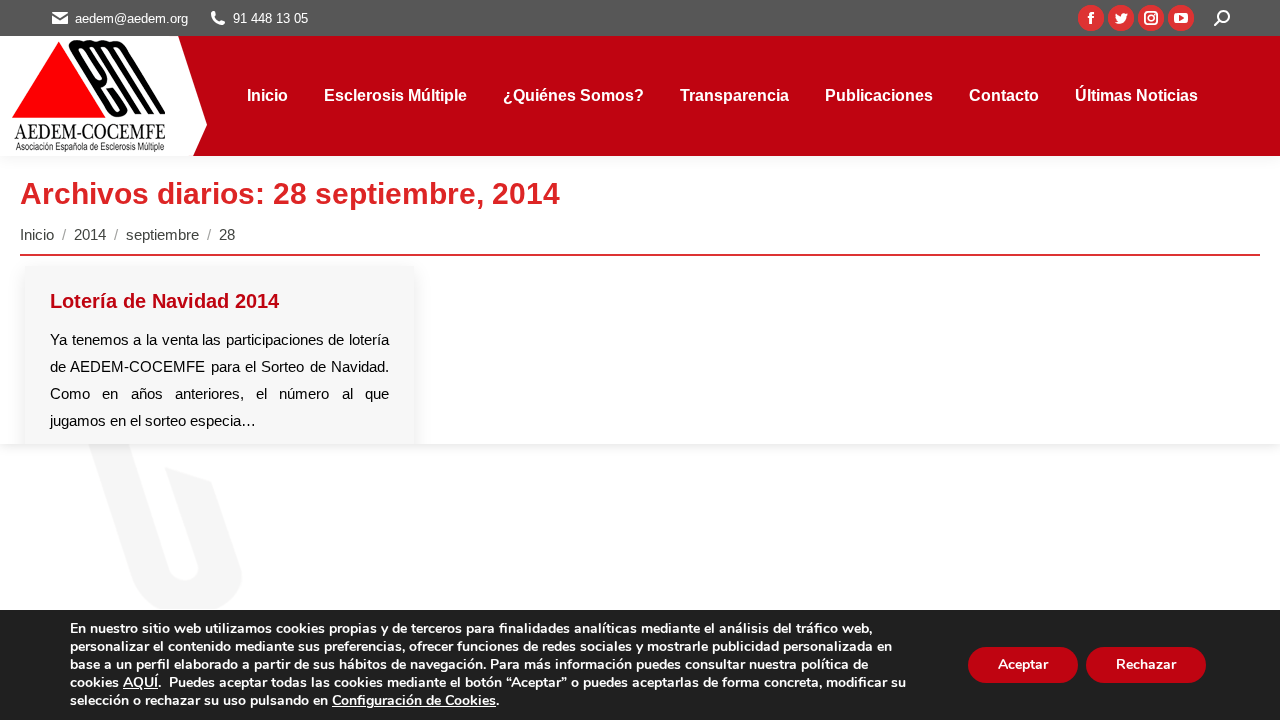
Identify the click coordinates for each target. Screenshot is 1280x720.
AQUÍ (140, 682)
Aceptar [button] (1023, 664)
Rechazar (1146, 664)
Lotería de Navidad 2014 (164, 301)
